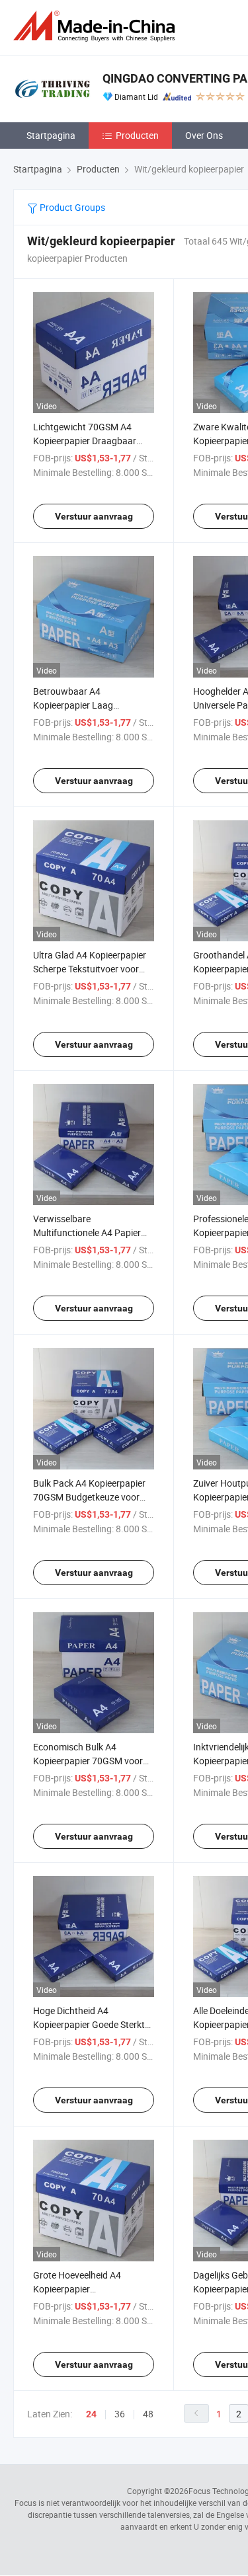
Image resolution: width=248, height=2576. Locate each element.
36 (120, 2414)
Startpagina (51, 135)
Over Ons (204, 135)
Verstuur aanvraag (94, 516)
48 (148, 2414)
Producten (137, 135)
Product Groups (71, 207)
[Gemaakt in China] (97, 26)
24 (91, 2414)
